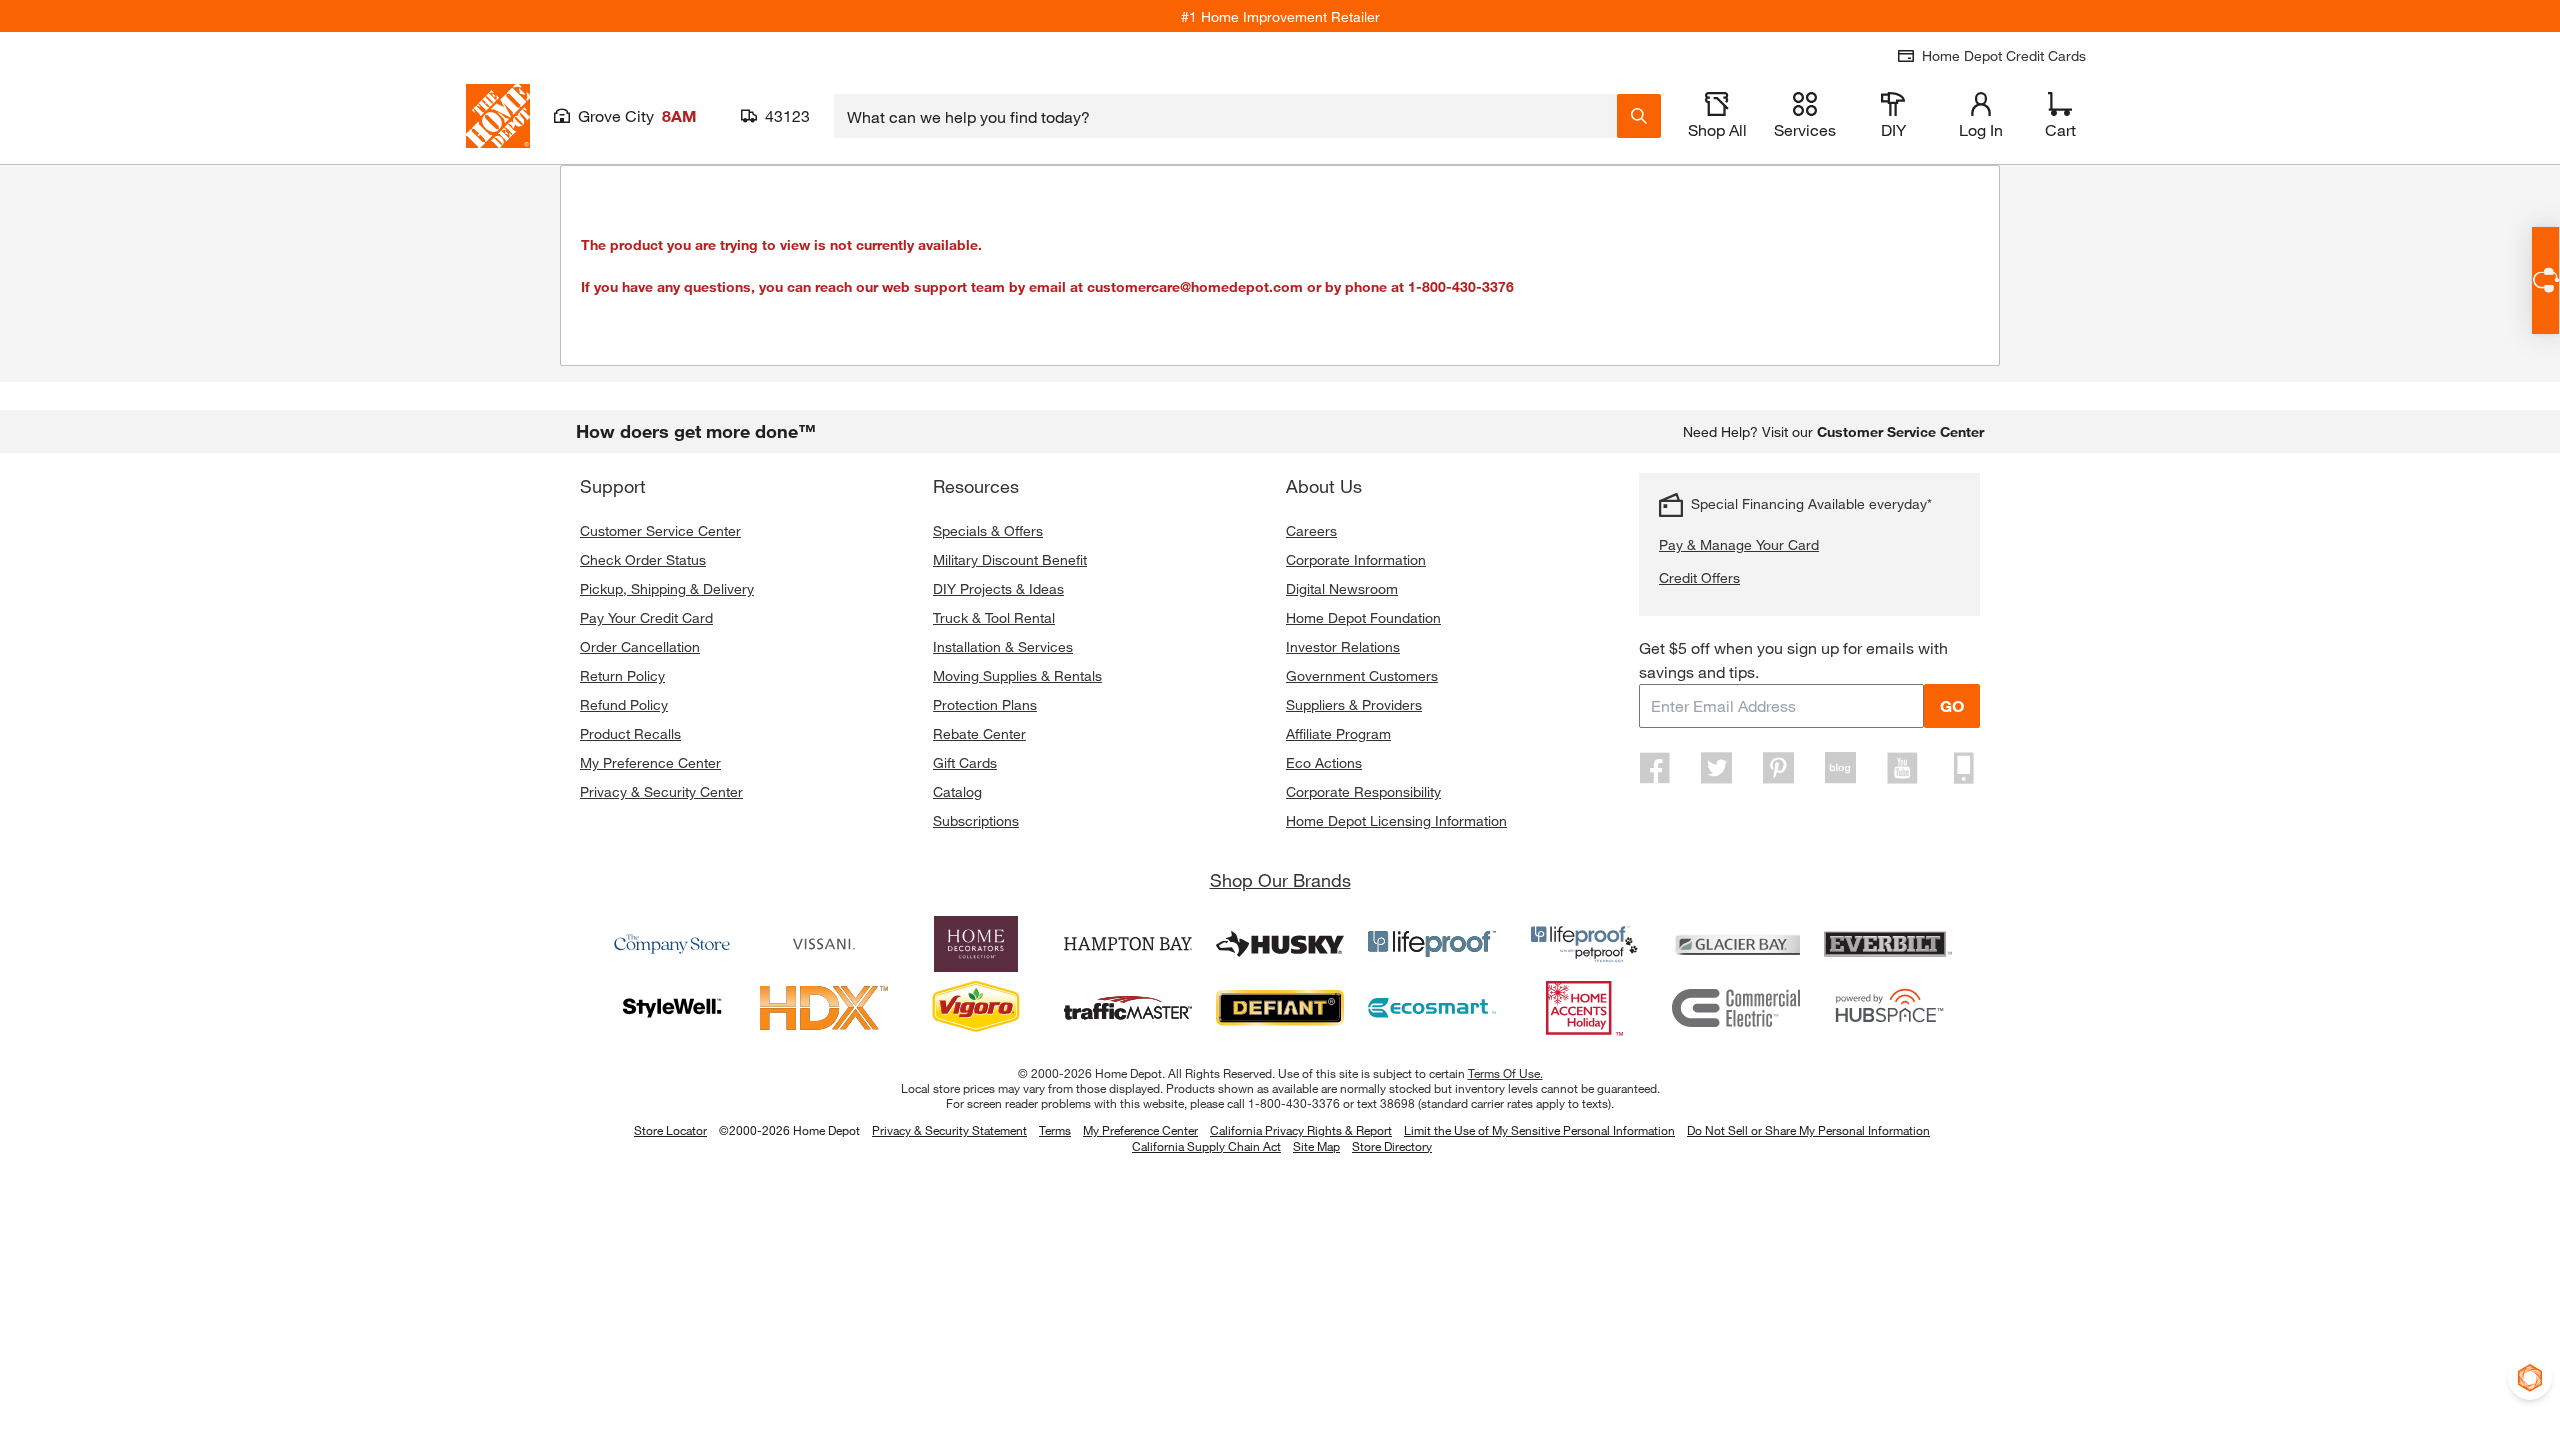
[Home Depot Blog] (1840, 768)
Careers (1311, 530)
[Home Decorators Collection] (976, 944)
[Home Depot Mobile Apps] (1964, 768)
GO (1952, 705)
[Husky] (1280, 944)
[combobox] (1225, 116)
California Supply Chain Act (1206, 1146)
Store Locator (670, 1130)
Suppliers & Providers (1354, 704)
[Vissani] (824, 944)
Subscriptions (976, 820)
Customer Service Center (660, 530)
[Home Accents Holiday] (1584, 1008)
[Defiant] (1280, 1008)
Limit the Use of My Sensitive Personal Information (1539, 1130)
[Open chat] (2545, 280)
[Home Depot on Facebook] (1655, 768)
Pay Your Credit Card (646, 617)
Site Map (1316, 1147)
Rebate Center (979, 733)
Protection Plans (985, 704)
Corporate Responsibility (1363, 791)
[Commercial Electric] (1736, 1008)
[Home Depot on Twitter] (1717, 768)
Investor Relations (1343, 646)
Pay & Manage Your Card (1739, 544)
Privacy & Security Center (661, 791)
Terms (1055, 1130)
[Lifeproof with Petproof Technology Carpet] (1584, 944)
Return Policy (622, 675)
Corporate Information (1356, 559)
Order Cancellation (640, 646)
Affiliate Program (1338, 733)
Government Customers (1362, 675)
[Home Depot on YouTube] (1902, 768)
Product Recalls (630, 733)
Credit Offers (1699, 577)
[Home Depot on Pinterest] (1779, 768)
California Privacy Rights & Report (1301, 1130)
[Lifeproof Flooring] (1432, 944)
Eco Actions (1324, 762)
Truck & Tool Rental (994, 617)
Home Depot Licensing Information (1396, 820)
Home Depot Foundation (1363, 617)
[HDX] (824, 1008)
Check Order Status (643, 559)
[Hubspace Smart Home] (1888, 1008)
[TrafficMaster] (1128, 1008)
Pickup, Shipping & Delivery (667, 588)
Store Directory (1392, 1147)
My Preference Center (650, 762)
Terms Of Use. (1505, 1073)
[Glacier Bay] (1736, 944)
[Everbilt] (1888, 944)
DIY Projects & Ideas (998, 588)
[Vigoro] (976, 1008)
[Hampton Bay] (1128, 944)
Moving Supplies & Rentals (1017, 675)
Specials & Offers (988, 530)
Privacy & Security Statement (949, 1130)
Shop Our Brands (1280, 880)
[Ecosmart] (1432, 1008)
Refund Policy (624, 704)
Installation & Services (1003, 646)
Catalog (957, 791)
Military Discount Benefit (1010, 559)
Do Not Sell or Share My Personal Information (1808, 1130)
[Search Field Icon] (1639, 116)
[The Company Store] (672, 944)
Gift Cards (965, 762)
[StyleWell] (672, 1008)
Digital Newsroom (1342, 588)
